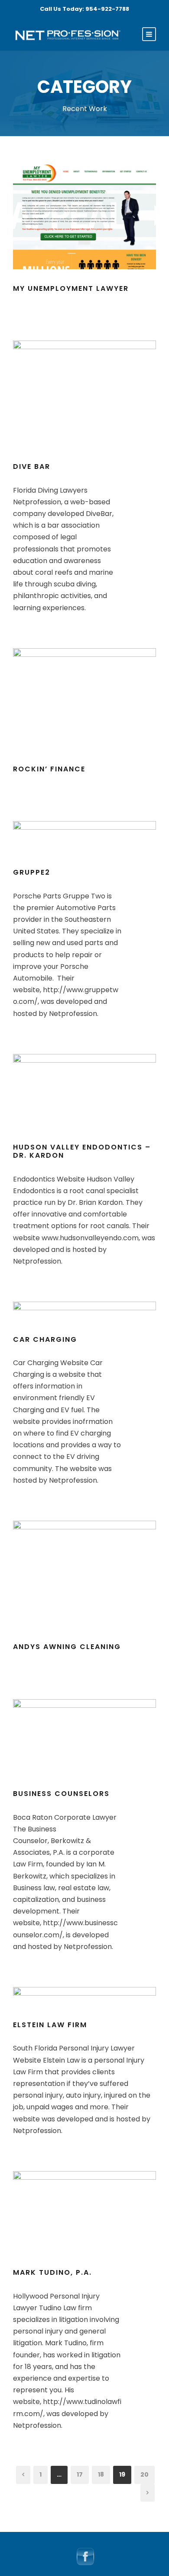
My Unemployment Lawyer (71, 288)
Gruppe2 (32, 872)
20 (145, 2474)
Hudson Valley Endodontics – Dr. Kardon (82, 1151)
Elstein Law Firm (50, 2025)
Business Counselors (61, 1794)
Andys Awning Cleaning (67, 1647)
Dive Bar (32, 466)
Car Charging (45, 1339)
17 (80, 2474)
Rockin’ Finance (49, 769)
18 (101, 2474)
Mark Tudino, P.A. (52, 2272)
